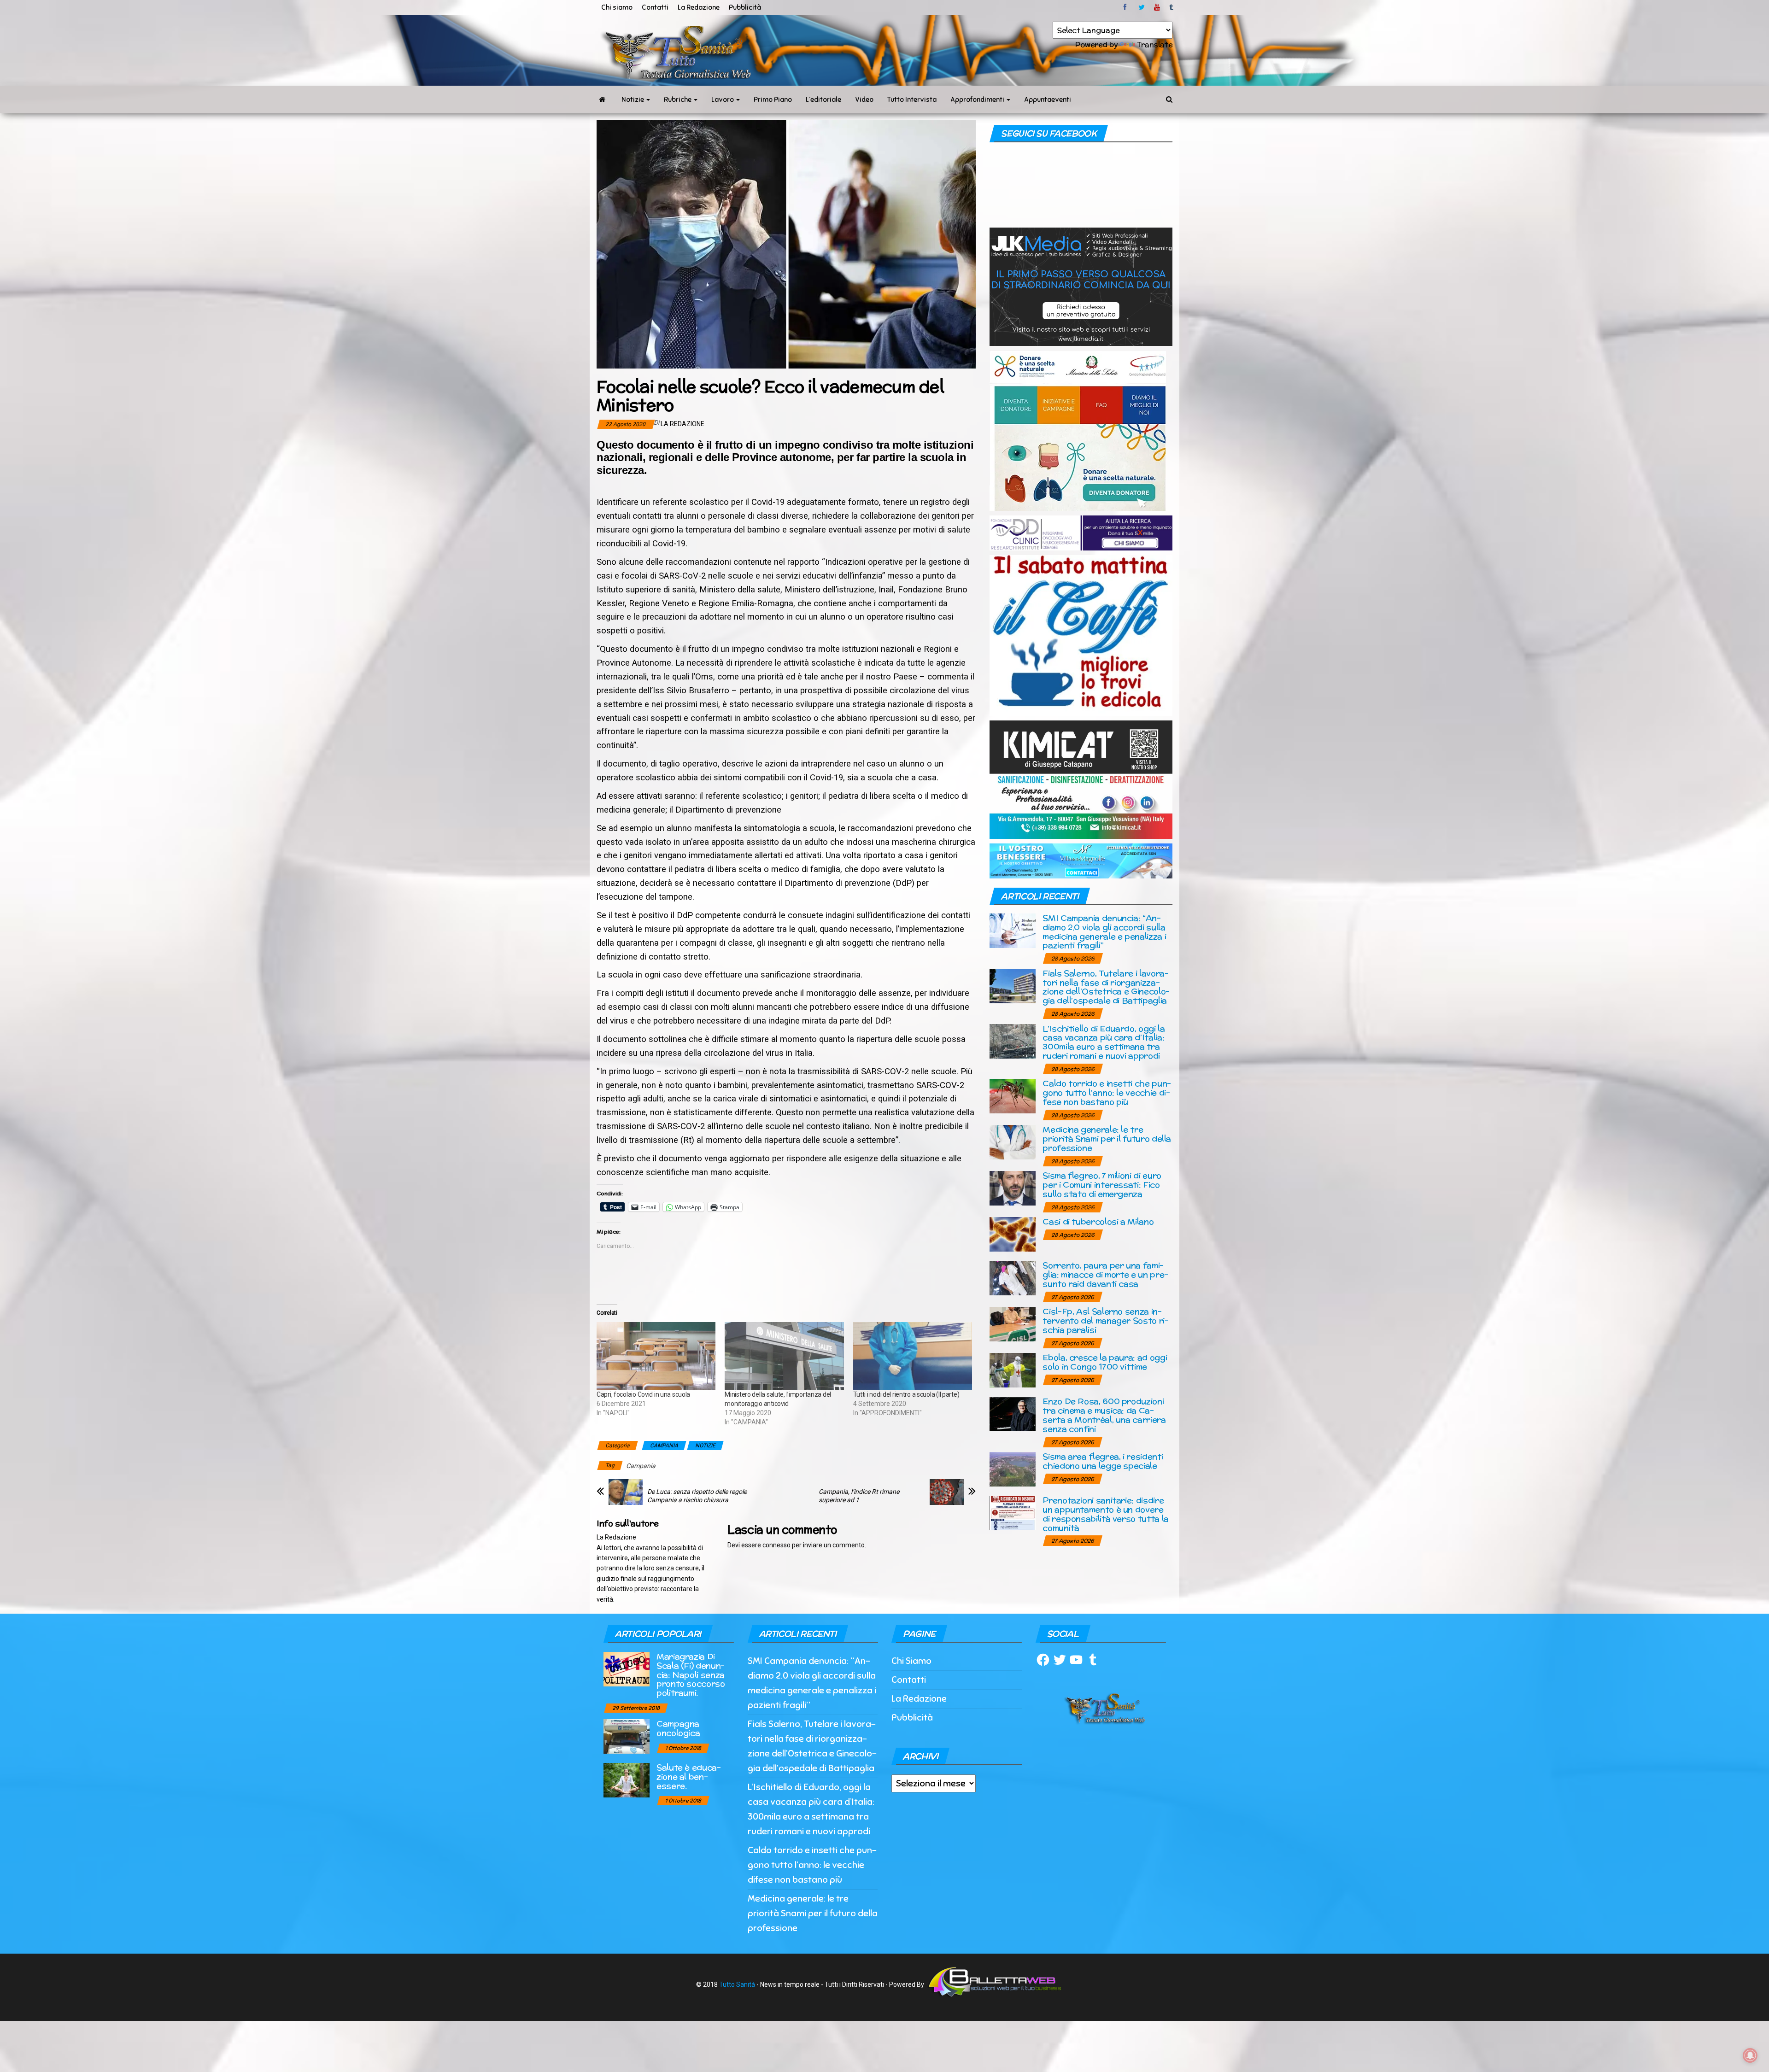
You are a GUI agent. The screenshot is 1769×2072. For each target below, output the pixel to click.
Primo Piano (773, 100)
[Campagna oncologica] (627, 1736)
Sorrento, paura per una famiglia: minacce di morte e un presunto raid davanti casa (1105, 1274)
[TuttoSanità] (602, 100)
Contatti (655, 7)
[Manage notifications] (1750, 2055)
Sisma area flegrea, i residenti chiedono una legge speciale (1103, 1461)
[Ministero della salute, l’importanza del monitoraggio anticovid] (784, 1356)
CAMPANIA (664, 1446)
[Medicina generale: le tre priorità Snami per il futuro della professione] (1013, 1142)
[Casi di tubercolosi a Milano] (1013, 1234)
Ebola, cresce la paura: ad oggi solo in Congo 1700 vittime (1105, 1362)
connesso (776, 1545)
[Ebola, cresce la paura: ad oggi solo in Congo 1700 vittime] (1013, 1370)
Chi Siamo (911, 1661)
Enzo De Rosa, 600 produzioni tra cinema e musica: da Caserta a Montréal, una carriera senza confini (1104, 1415)
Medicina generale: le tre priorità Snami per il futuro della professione (1107, 1138)
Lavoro (723, 100)
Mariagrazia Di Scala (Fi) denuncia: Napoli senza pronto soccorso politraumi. (691, 1674)
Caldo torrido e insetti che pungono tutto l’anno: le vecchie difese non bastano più (1107, 1092)
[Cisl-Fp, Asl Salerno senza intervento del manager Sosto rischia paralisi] (1013, 1324)
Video (864, 100)
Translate (1155, 44)
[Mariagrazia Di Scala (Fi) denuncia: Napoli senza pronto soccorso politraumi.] (627, 1669)
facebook (1126, 7)
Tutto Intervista (912, 100)
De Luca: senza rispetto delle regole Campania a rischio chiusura (697, 1496)
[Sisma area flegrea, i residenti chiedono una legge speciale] (1013, 1469)
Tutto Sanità (737, 1984)
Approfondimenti (978, 100)
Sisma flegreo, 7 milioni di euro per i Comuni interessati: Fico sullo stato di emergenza (1102, 1185)
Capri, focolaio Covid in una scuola (643, 1394)
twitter (1142, 7)
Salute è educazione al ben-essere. (689, 1776)
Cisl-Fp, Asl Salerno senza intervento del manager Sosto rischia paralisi (1106, 1320)
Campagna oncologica (678, 1728)
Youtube (1157, 7)
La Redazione (699, 7)
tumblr (1172, 7)
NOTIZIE (705, 1446)
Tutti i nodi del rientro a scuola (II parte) (906, 1394)
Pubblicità (745, 7)
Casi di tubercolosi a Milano (1098, 1221)
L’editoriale (823, 100)
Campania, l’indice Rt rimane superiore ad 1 (859, 1496)
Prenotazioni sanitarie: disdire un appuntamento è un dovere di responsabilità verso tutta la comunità (1105, 1514)
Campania (641, 1466)
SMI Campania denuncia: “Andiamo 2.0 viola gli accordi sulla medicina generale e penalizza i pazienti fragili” (1104, 931)
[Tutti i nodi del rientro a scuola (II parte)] (913, 1356)
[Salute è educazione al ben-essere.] (627, 1780)
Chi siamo (617, 7)
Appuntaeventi (1048, 100)
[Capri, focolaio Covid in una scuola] (656, 1356)
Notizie (633, 100)
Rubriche (678, 100)
